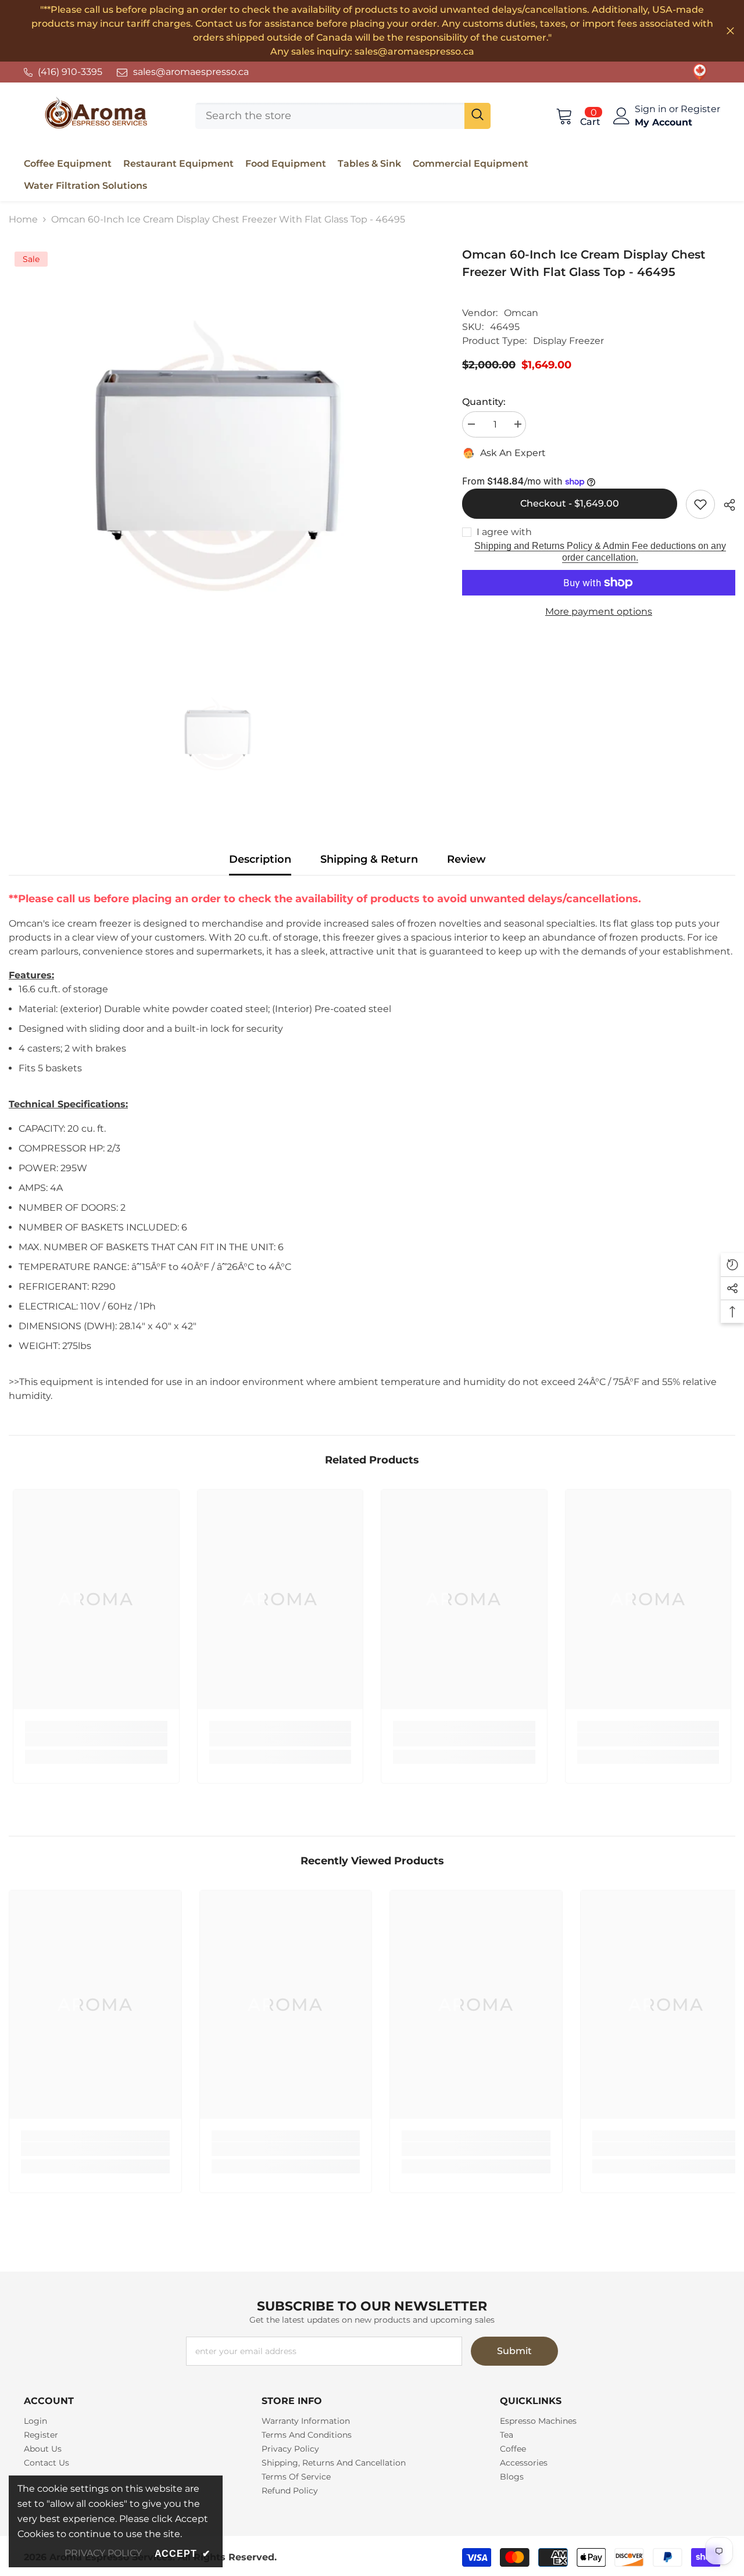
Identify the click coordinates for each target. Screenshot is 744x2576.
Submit (514, 2351)
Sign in (652, 109)
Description (260, 859)
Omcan (521, 313)
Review (466, 859)
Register (700, 109)
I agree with (504, 532)
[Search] (343, 116)
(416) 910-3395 (70, 72)
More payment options (599, 611)
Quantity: (484, 402)
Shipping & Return (369, 859)
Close (730, 31)
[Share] (725, 505)
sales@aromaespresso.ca (191, 72)
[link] (700, 72)
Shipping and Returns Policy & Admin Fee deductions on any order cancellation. (600, 552)
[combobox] (330, 116)
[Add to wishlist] (700, 504)
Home (23, 219)
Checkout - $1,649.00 (569, 503)
